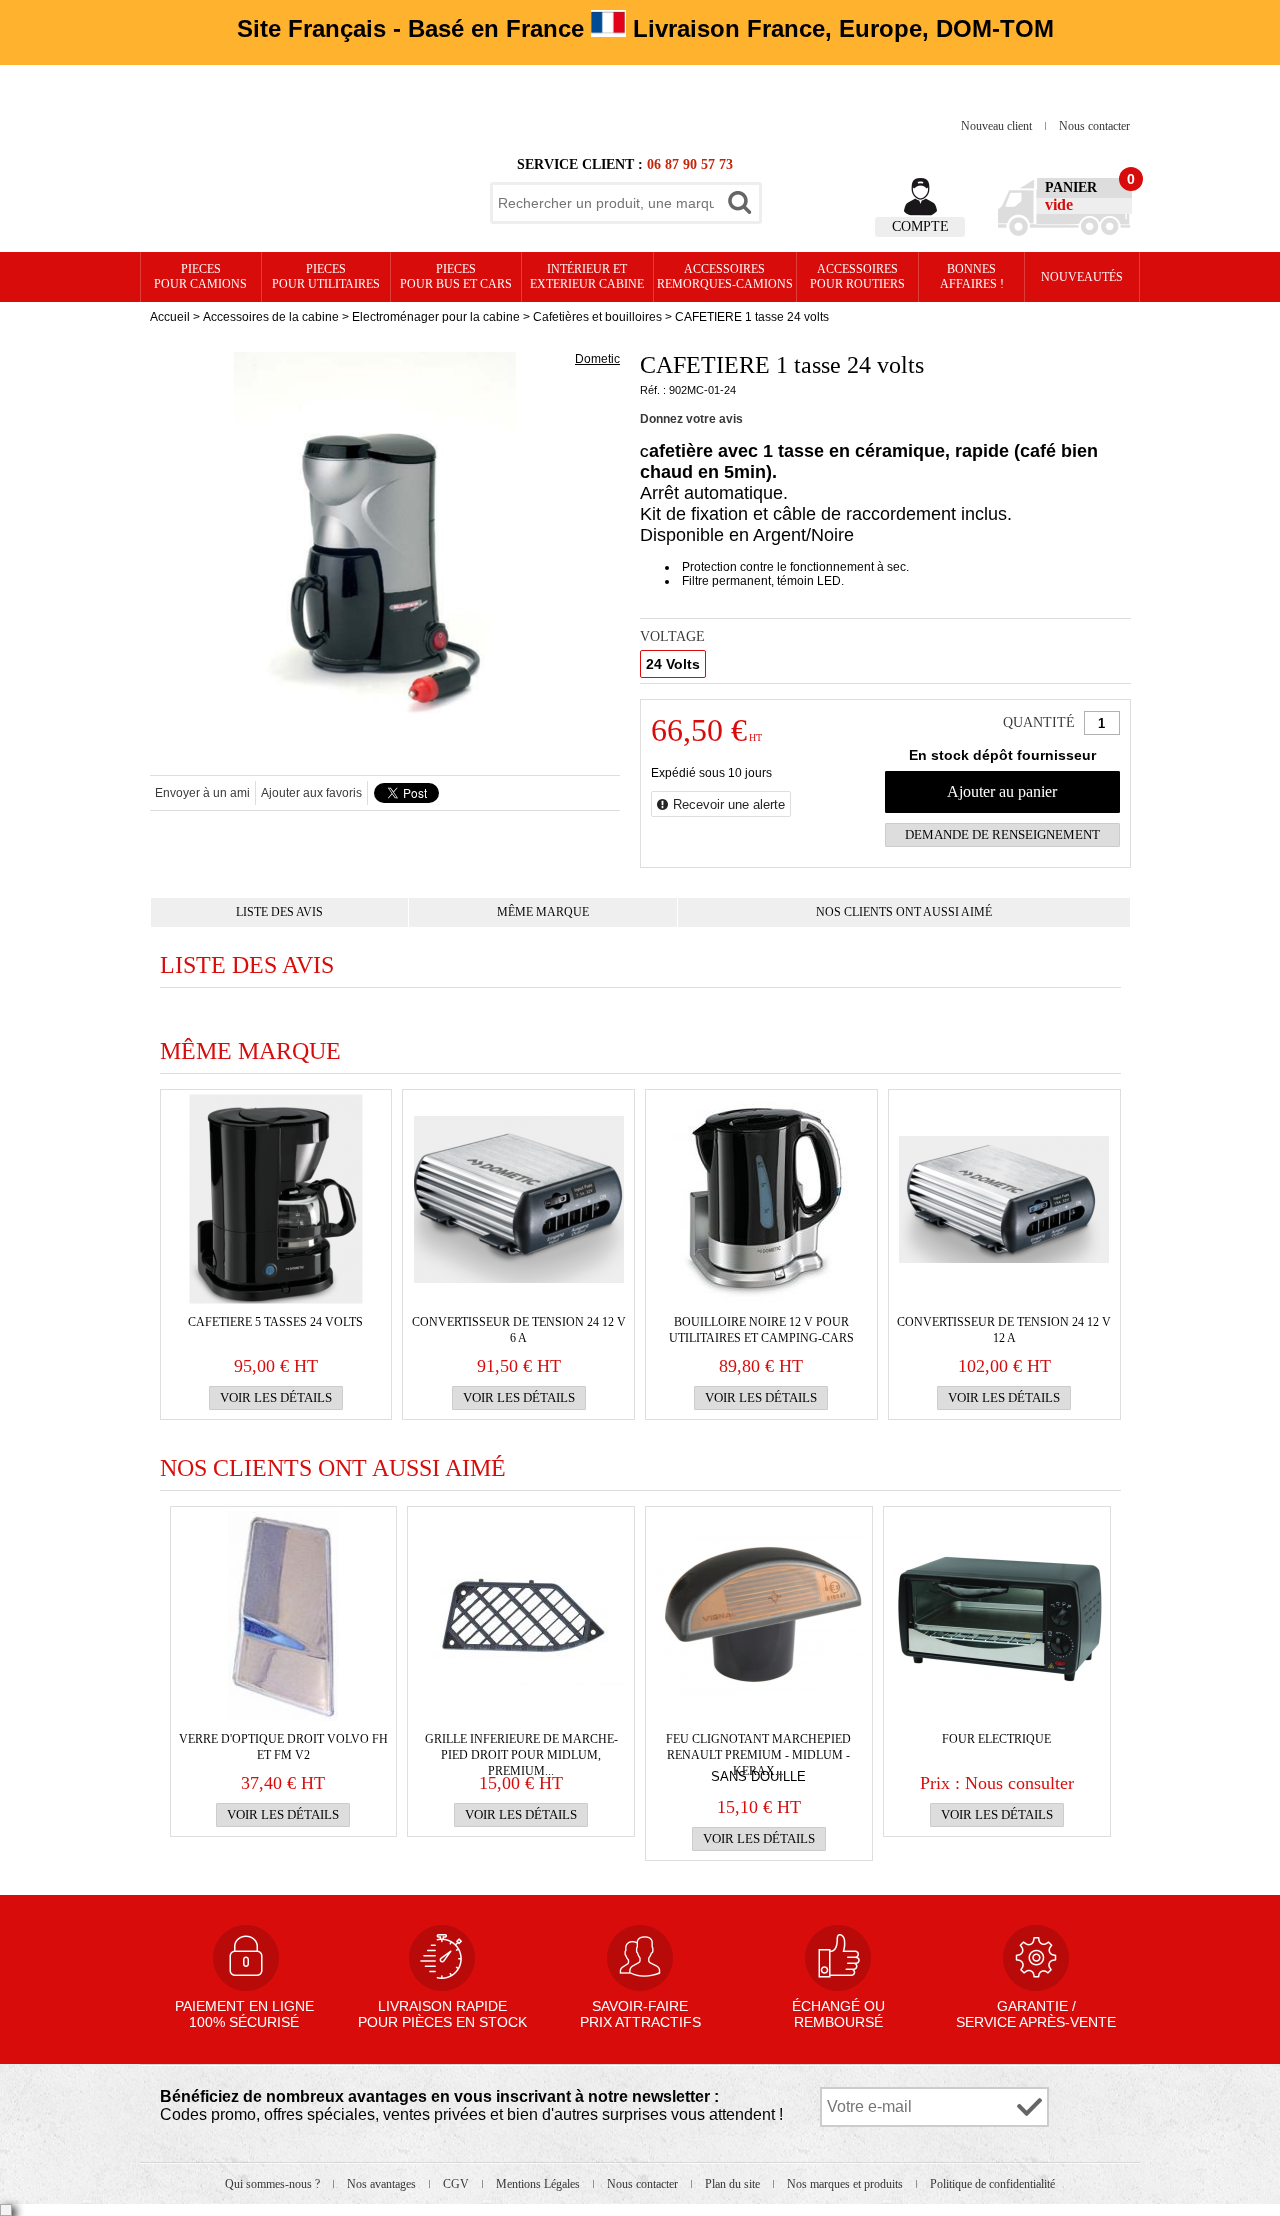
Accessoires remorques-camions (725, 276)
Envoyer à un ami (202, 793)
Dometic (597, 359)
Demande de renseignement (1002, 834)
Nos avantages (383, 2184)
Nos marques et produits (846, 2184)
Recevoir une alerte (729, 804)
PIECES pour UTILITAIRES (326, 276)
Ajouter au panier (1002, 791)
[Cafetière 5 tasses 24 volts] (276, 1199)
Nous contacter (1094, 126)
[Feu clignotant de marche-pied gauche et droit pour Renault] (759, 1616)
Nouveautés (1082, 277)
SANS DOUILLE (758, 1776)
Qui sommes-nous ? (274, 2184)
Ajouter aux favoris (311, 793)
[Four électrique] (997, 1616)
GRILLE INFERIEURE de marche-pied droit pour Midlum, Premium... (521, 1747)
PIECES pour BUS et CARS (456, 276)
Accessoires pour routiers (857, 276)
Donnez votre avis (691, 419)
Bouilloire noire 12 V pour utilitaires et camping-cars (761, 1330)
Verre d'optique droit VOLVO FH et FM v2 (283, 1747)
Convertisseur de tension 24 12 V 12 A (1004, 1330)
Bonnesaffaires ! (972, 276)
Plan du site (734, 2184)
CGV (457, 2184)
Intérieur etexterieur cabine (587, 276)
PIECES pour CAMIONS (200, 276)
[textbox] (606, 203)
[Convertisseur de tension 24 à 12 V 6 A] (519, 1199)
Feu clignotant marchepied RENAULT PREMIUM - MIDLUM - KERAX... (758, 1747)
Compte (920, 226)
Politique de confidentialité (992, 2184)
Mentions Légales (539, 2184)
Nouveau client (998, 126)
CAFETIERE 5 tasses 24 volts (275, 1322)
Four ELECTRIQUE (996, 1739)
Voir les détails (276, 1397)
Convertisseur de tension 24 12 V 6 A (519, 1330)
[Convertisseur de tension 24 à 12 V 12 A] (1004, 1199)
